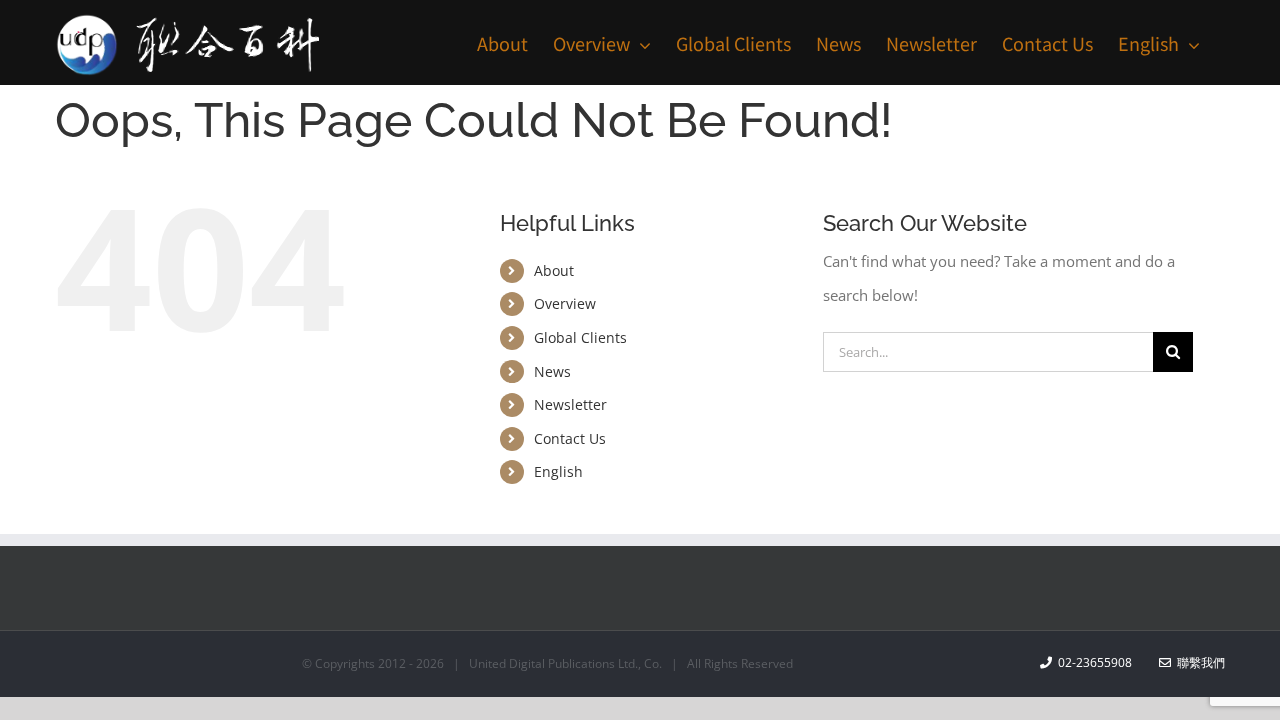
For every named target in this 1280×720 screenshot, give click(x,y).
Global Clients (580, 337)
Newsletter (570, 404)
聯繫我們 (1198, 662)
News (552, 371)
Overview (565, 303)
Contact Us (570, 438)
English (558, 471)
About (554, 270)
